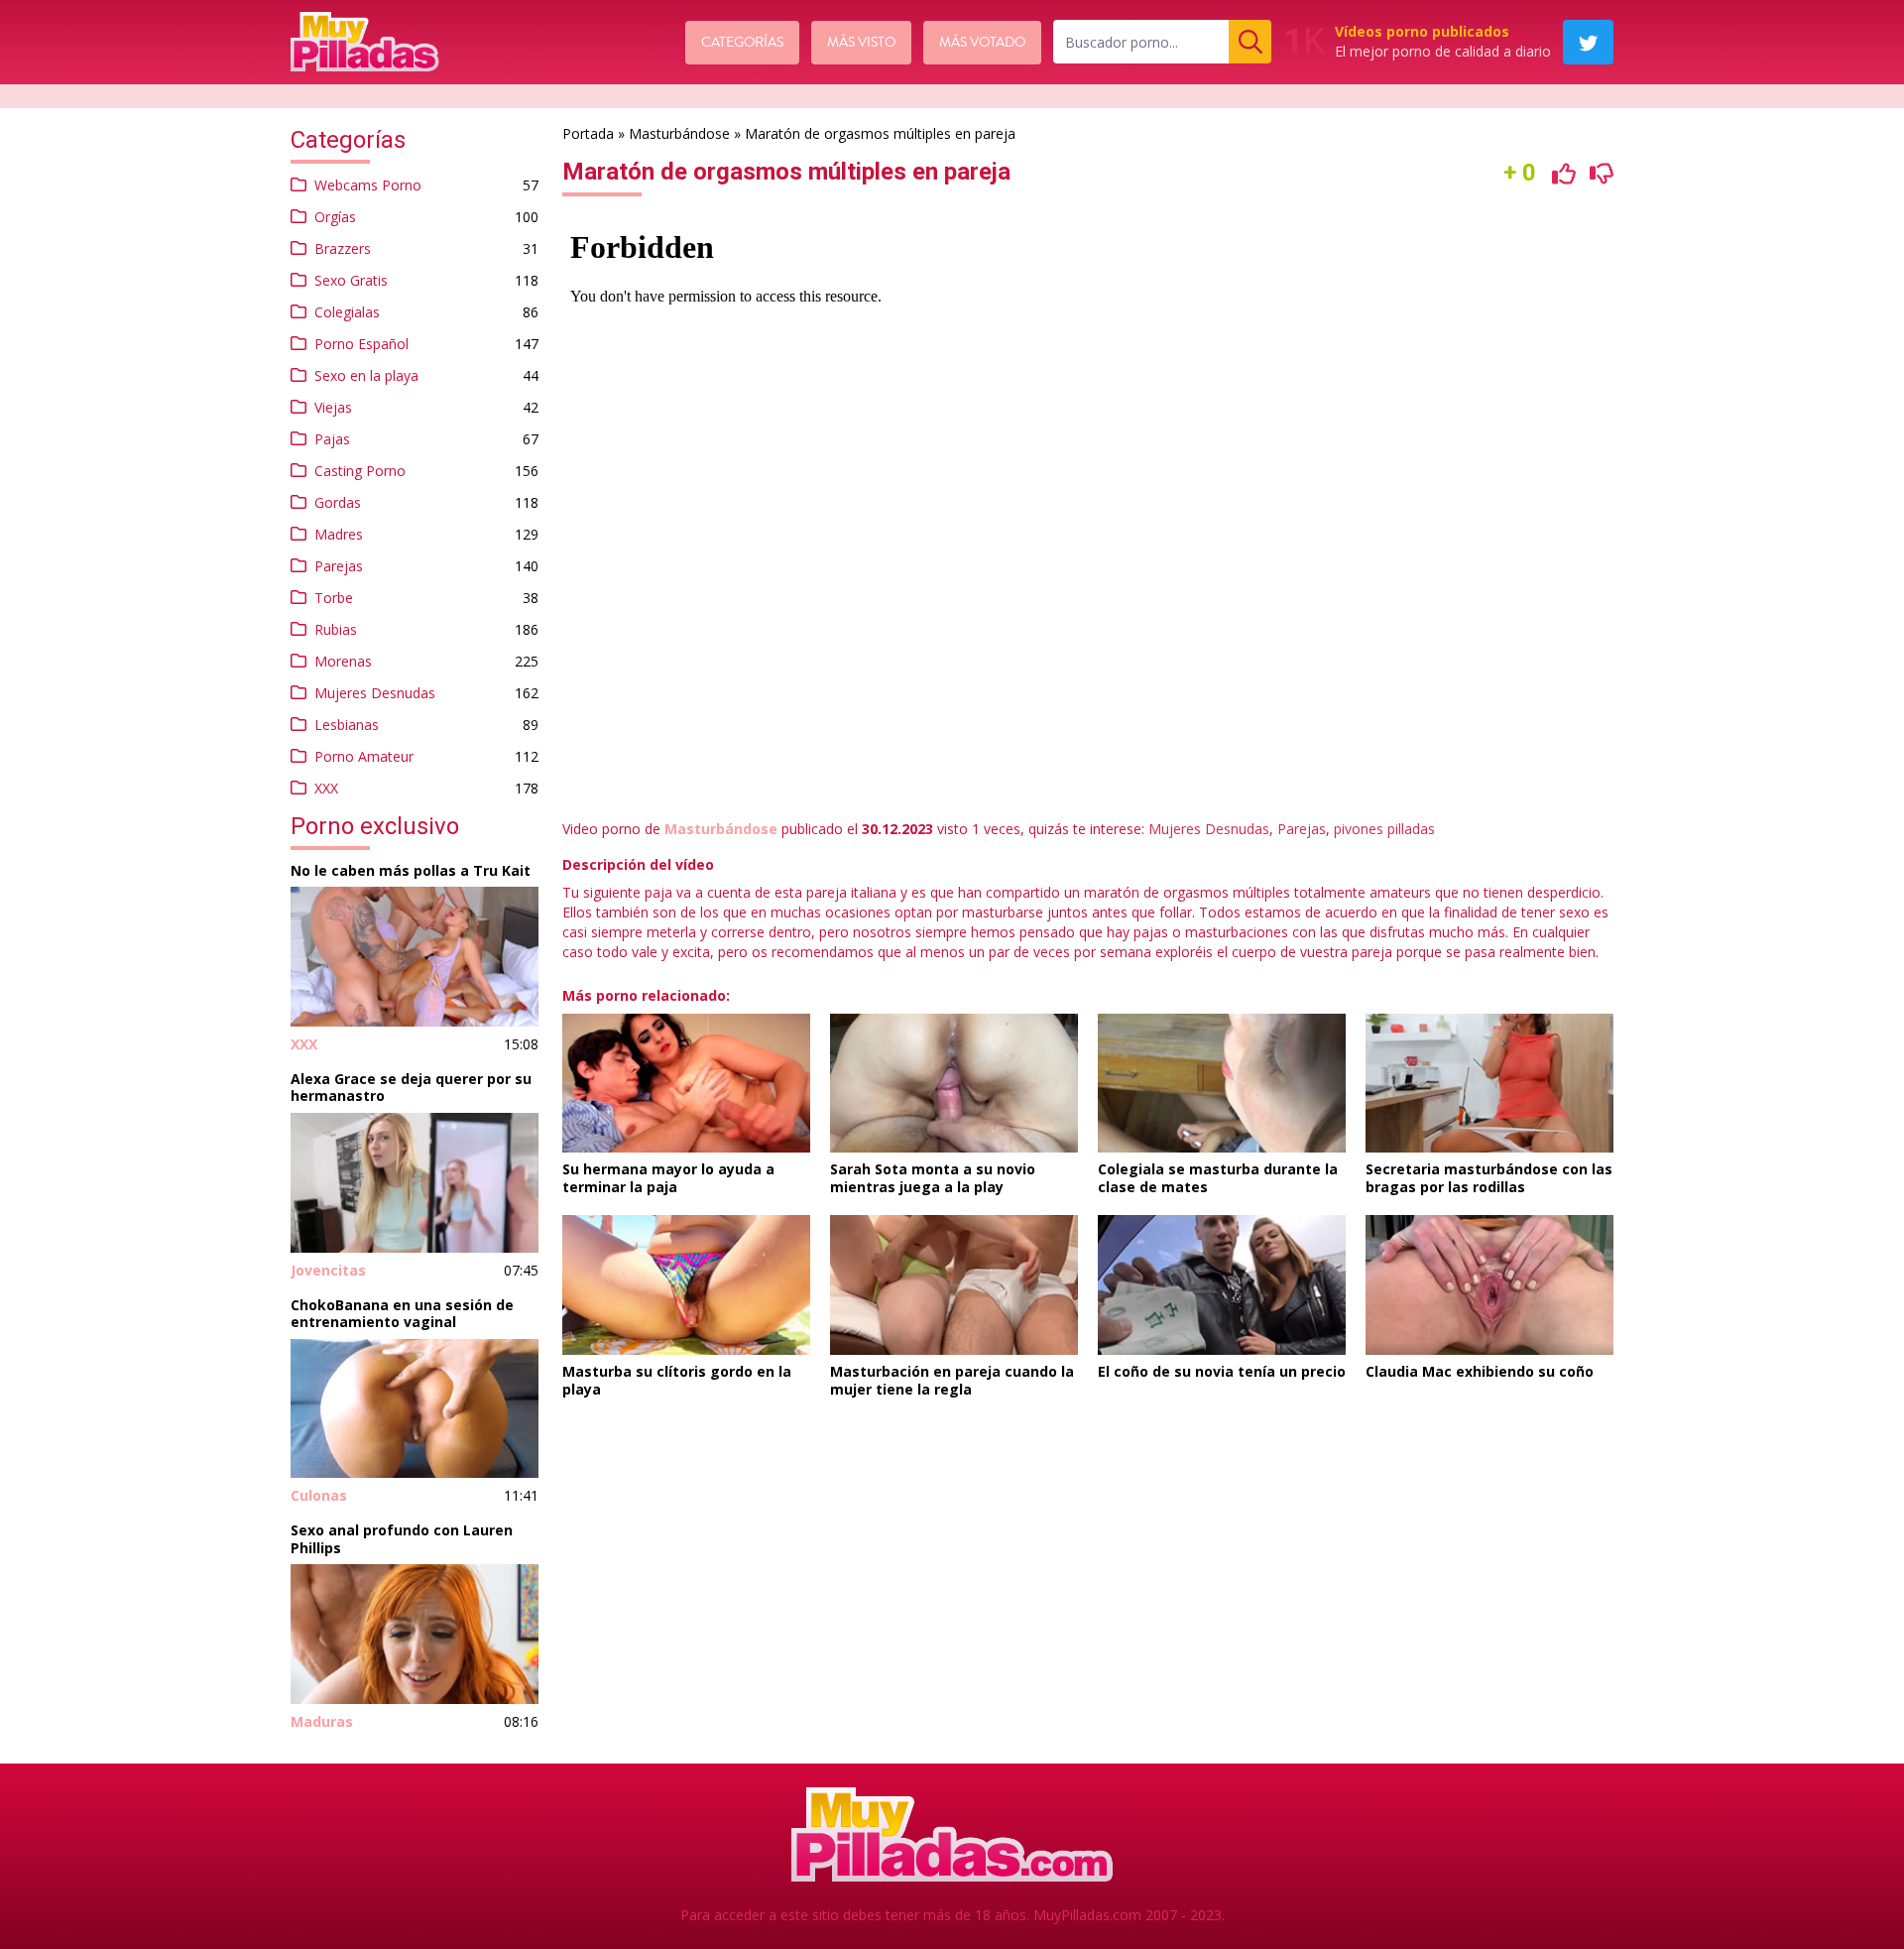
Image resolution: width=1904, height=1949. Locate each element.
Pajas (332, 439)
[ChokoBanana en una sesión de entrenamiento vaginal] (415, 1409)
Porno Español (361, 344)
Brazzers (343, 248)
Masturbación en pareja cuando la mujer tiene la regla (952, 1380)
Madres (339, 534)
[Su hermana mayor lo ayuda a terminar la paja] (686, 1084)
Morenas (343, 661)
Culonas (319, 1495)
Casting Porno (360, 471)
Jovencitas (328, 1270)
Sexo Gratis (351, 280)
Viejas (333, 407)
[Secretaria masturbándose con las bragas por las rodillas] (1489, 1084)
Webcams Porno (368, 185)
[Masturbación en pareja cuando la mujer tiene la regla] (954, 1285)
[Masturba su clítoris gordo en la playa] (686, 1285)
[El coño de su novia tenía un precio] (1222, 1285)
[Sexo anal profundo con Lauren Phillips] (415, 1634)
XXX (326, 788)
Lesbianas (347, 725)
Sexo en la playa (366, 375)
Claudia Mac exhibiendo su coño (1480, 1371)
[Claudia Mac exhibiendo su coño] (1489, 1285)
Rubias (336, 629)
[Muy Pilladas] (365, 42)
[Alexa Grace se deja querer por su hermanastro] (415, 1183)
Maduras (322, 1721)
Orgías (335, 217)
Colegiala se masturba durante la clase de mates (1218, 1178)
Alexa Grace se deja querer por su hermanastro (411, 1088)
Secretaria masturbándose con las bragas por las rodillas (1489, 1178)
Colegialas (347, 312)
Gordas (338, 502)
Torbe (334, 598)
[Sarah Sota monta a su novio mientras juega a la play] (954, 1084)
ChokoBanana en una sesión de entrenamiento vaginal (402, 1314)
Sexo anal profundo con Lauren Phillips (402, 1539)
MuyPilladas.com (1087, 1915)
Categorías (742, 43)
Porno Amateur (364, 756)
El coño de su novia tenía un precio (1222, 1371)
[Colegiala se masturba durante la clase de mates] (1222, 1084)
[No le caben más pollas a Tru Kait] (415, 957)
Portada (588, 133)
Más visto (861, 43)
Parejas (339, 566)
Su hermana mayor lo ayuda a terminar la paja (668, 1178)
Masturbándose (679, 133)
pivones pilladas (1384, 829)
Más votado (982, 43)
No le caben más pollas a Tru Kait (411, 871)
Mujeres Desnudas (375, 693)
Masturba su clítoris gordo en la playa (677, 1380)
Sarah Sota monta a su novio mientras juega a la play (933, 1178)
